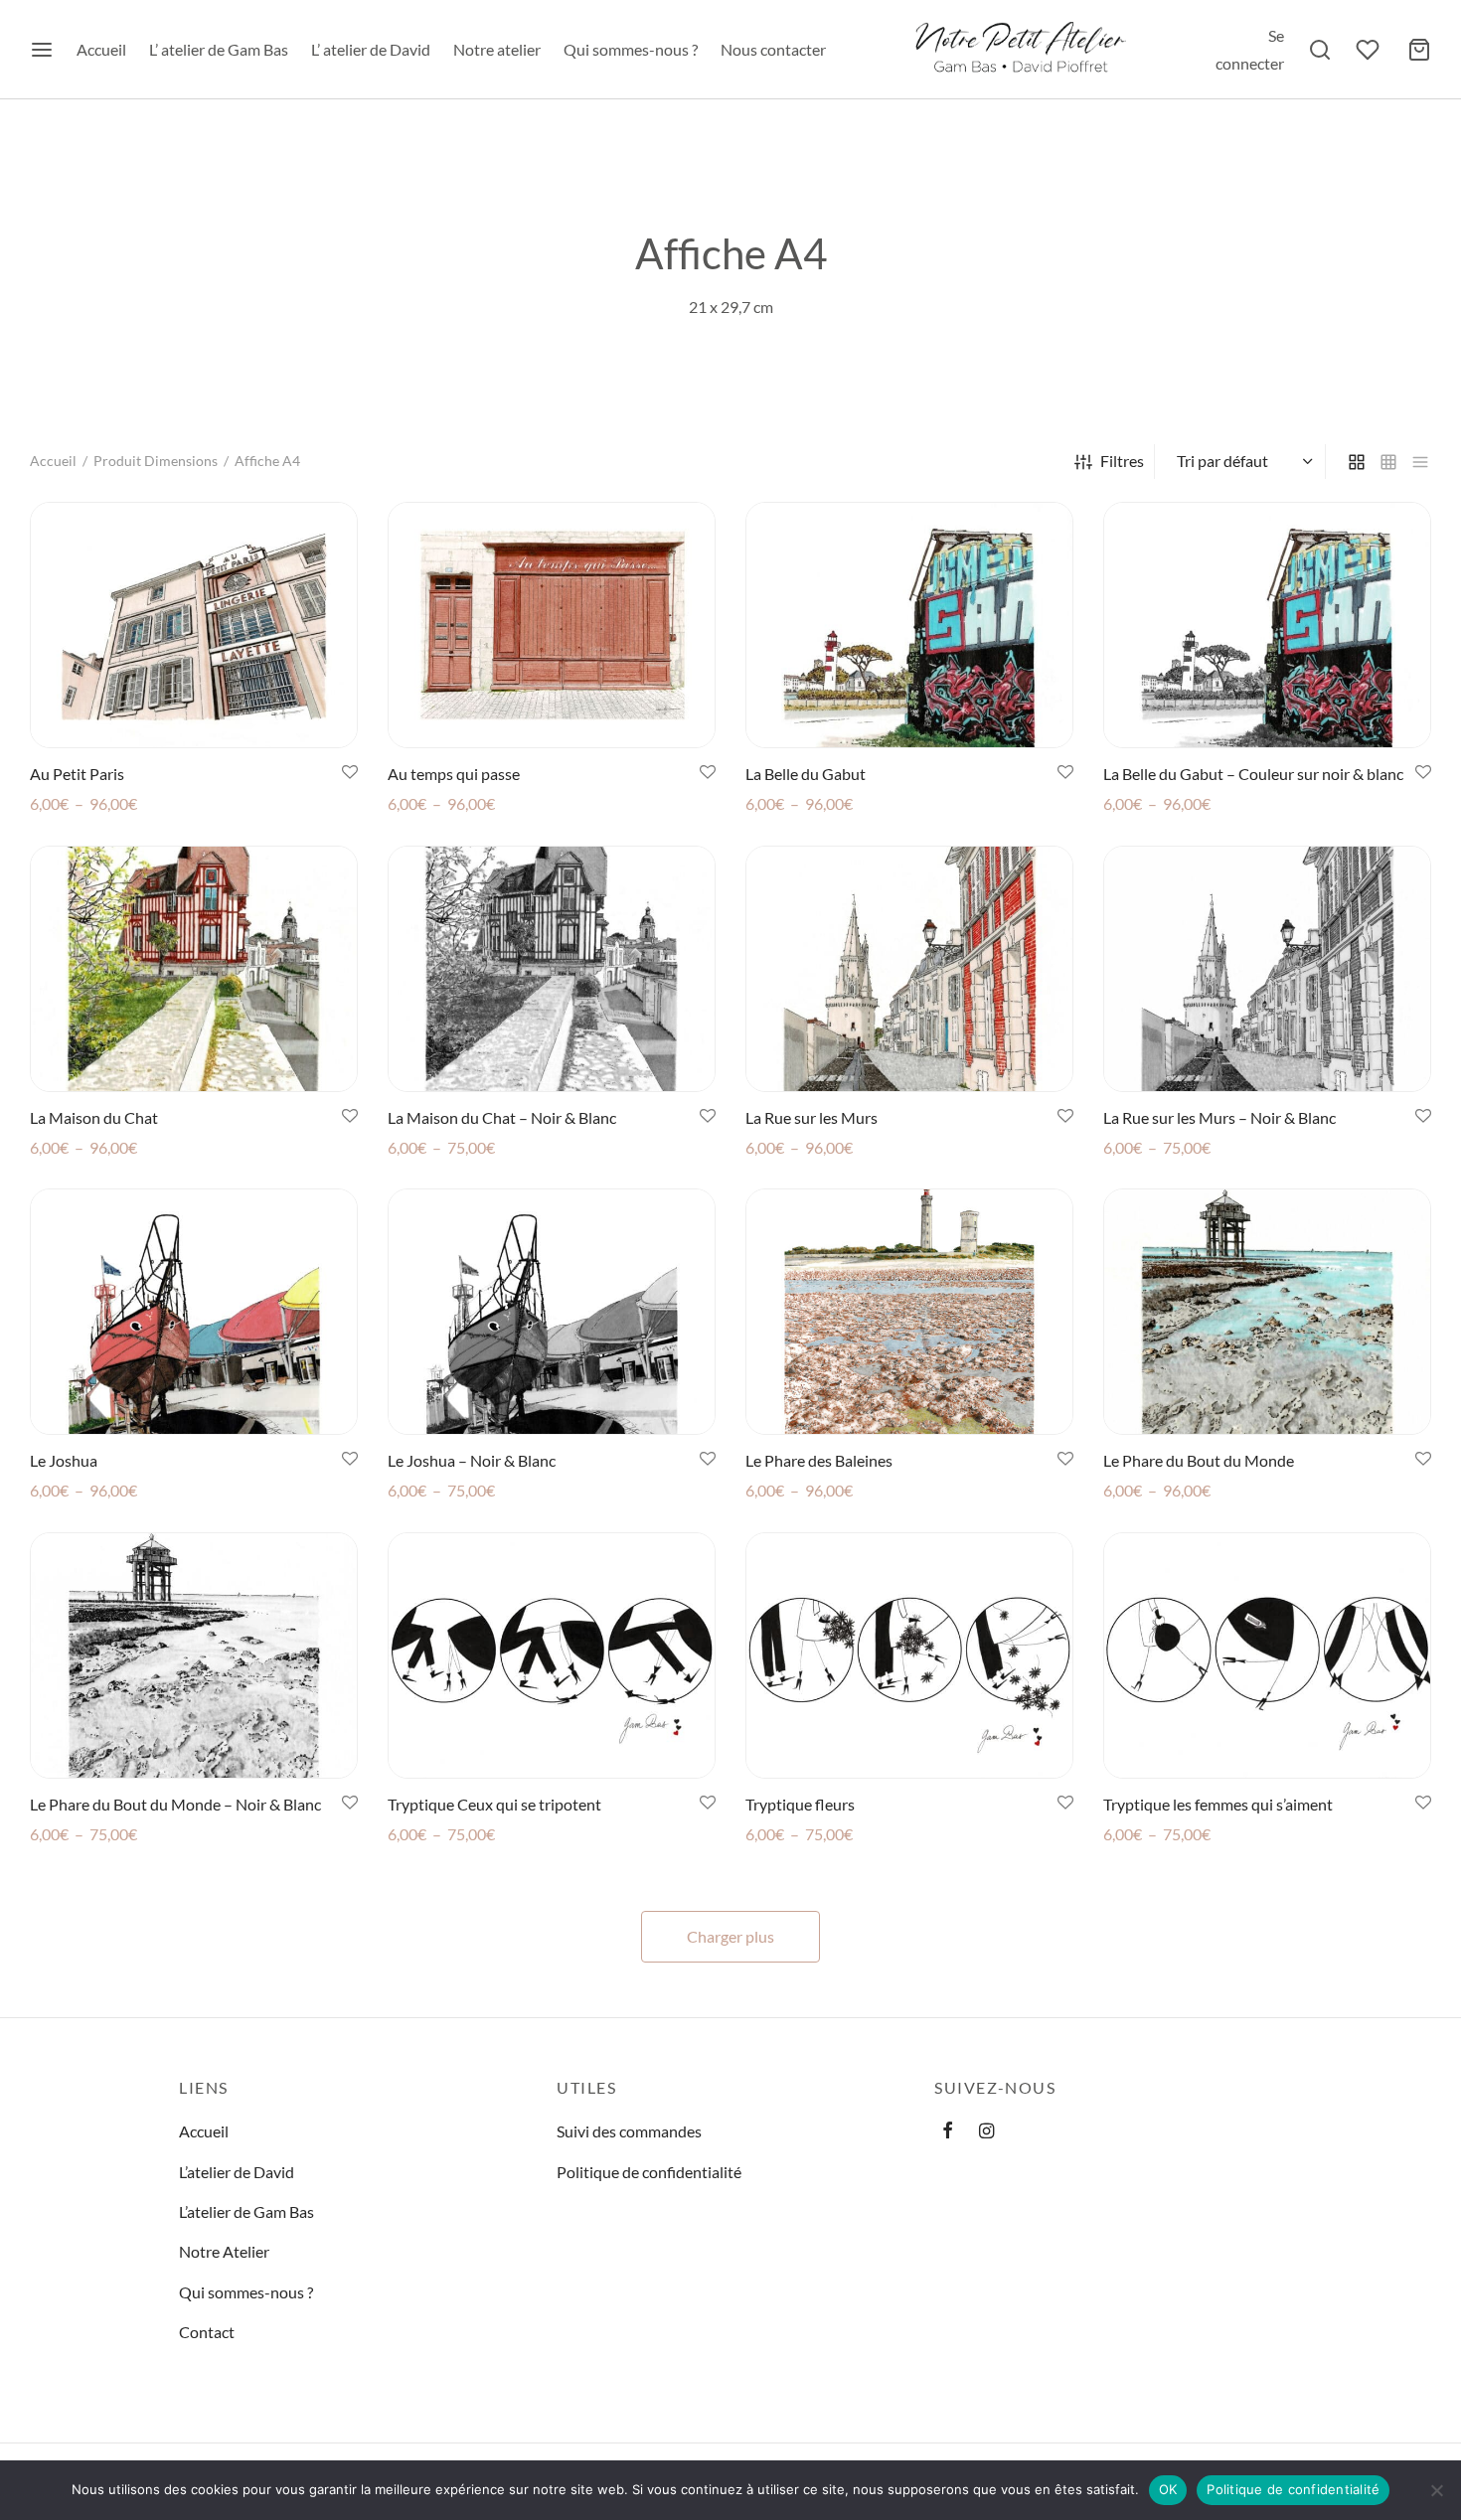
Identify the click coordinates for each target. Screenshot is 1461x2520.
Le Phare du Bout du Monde (1199, 1460)
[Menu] (42, 50)
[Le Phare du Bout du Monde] (1267, 1312)
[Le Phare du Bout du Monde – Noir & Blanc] (194, 1655)
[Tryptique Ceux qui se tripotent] (552, 1655)
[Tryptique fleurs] (909, 1655)
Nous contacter (773, 49)
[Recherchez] (1320, 50)
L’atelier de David (237, 2172)
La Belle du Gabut (806, 774)
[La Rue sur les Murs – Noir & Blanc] (1267, 969)
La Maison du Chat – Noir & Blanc (502, 1117)
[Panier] (1419, 50)
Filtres (1122, 461)
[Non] (1436, 2490)
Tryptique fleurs (800, 1804)
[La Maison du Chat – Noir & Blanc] (552, 969)
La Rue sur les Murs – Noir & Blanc (1219, 1117)
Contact (207, 2332)
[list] (1420, 462)
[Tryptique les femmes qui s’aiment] (1267, 1655)
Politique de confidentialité (649, 2172)
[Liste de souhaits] (1370, 50)
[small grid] (1388, 462)
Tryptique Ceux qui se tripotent (494, 1804)
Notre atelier (497, 49)
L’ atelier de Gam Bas (219, 49)
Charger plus (730, 1936)
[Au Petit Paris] (194, 625)
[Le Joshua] (194, 1312)
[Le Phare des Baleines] (909, 1312)
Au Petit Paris (77, 774)
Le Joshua (64, 1460)
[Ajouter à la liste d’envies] (350, 773)
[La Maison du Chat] (194, 969)
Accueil (101, 49)
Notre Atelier (224, 2251)
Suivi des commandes (629, 2131)
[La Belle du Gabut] (909, 625)
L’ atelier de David (371, 49)
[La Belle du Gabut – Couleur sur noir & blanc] (1267, 625)
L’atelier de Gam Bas (246, 2211)
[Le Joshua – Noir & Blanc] (552, 1312)
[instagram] (986, 2131)
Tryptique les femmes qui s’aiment (1218, 1804)
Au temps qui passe (454, 774)
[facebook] (948, 2131)
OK (1168, 2489)
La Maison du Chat (94, 1117)
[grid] (1357, 462)
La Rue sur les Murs (812, 1117)
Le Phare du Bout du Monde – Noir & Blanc (175, 1804)
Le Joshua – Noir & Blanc (472, 1460)
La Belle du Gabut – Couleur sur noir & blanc (1253, 774)
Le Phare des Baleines (819, 1460)
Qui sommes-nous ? (631, 49)
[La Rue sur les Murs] (909, 969)
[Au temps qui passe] (552, 625)
